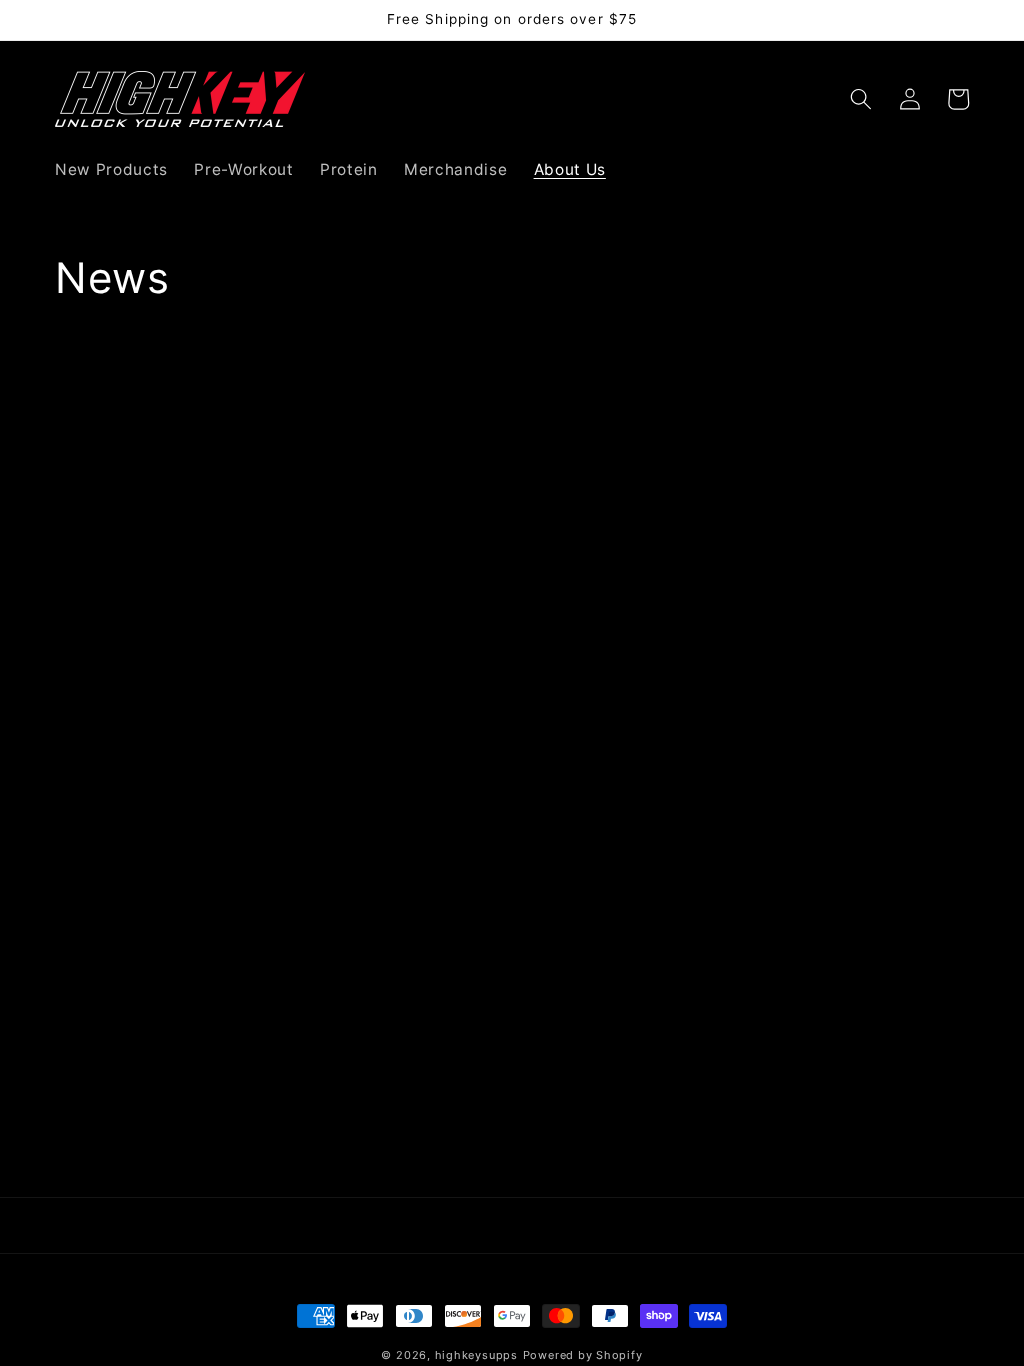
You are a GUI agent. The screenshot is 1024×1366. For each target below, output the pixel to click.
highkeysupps (476, 1355)
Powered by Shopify (583, 1355)
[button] (861, 99)
